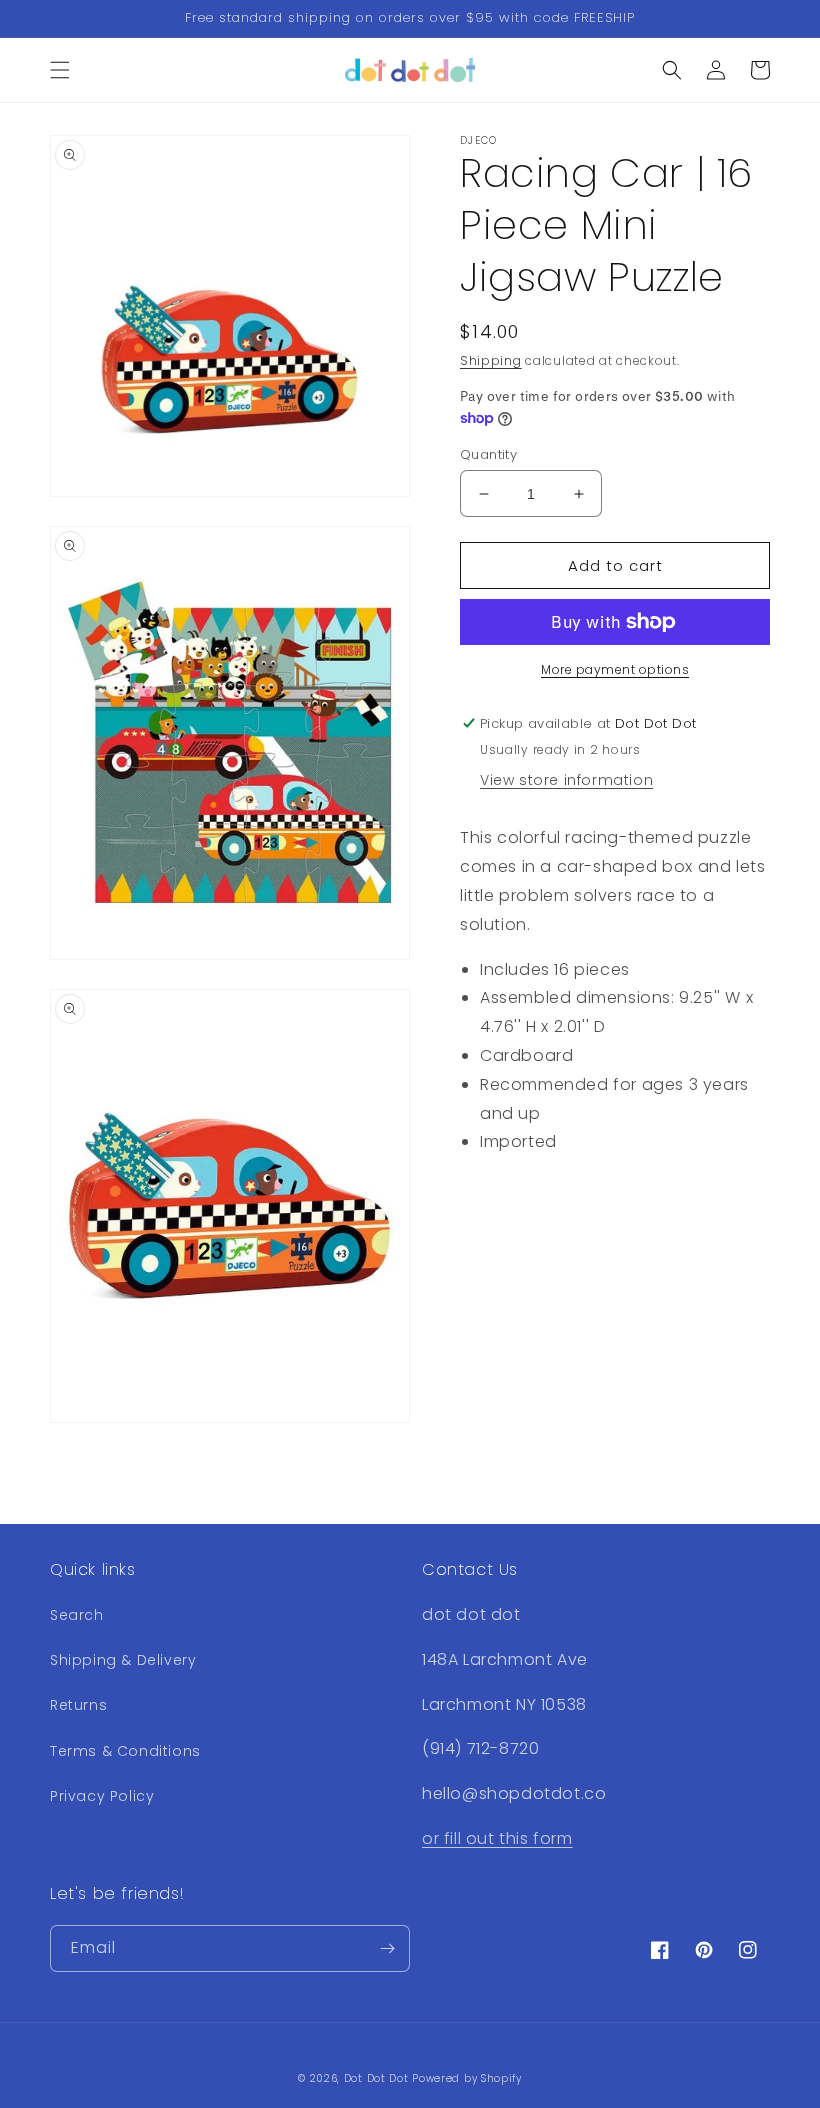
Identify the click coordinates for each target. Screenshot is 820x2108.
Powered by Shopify (467, 2078)
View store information (566, 780)
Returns (78, 1705)
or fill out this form (497, 1838)
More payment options (615, 669)
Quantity (488, 454)
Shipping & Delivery (123, 1660)
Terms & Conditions (125, 1751)
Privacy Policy (102, 1796)
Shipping (491, 360)
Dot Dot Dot (376, 2078)
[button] (60, 70)
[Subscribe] (387, 1948)
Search (77, 1615)
